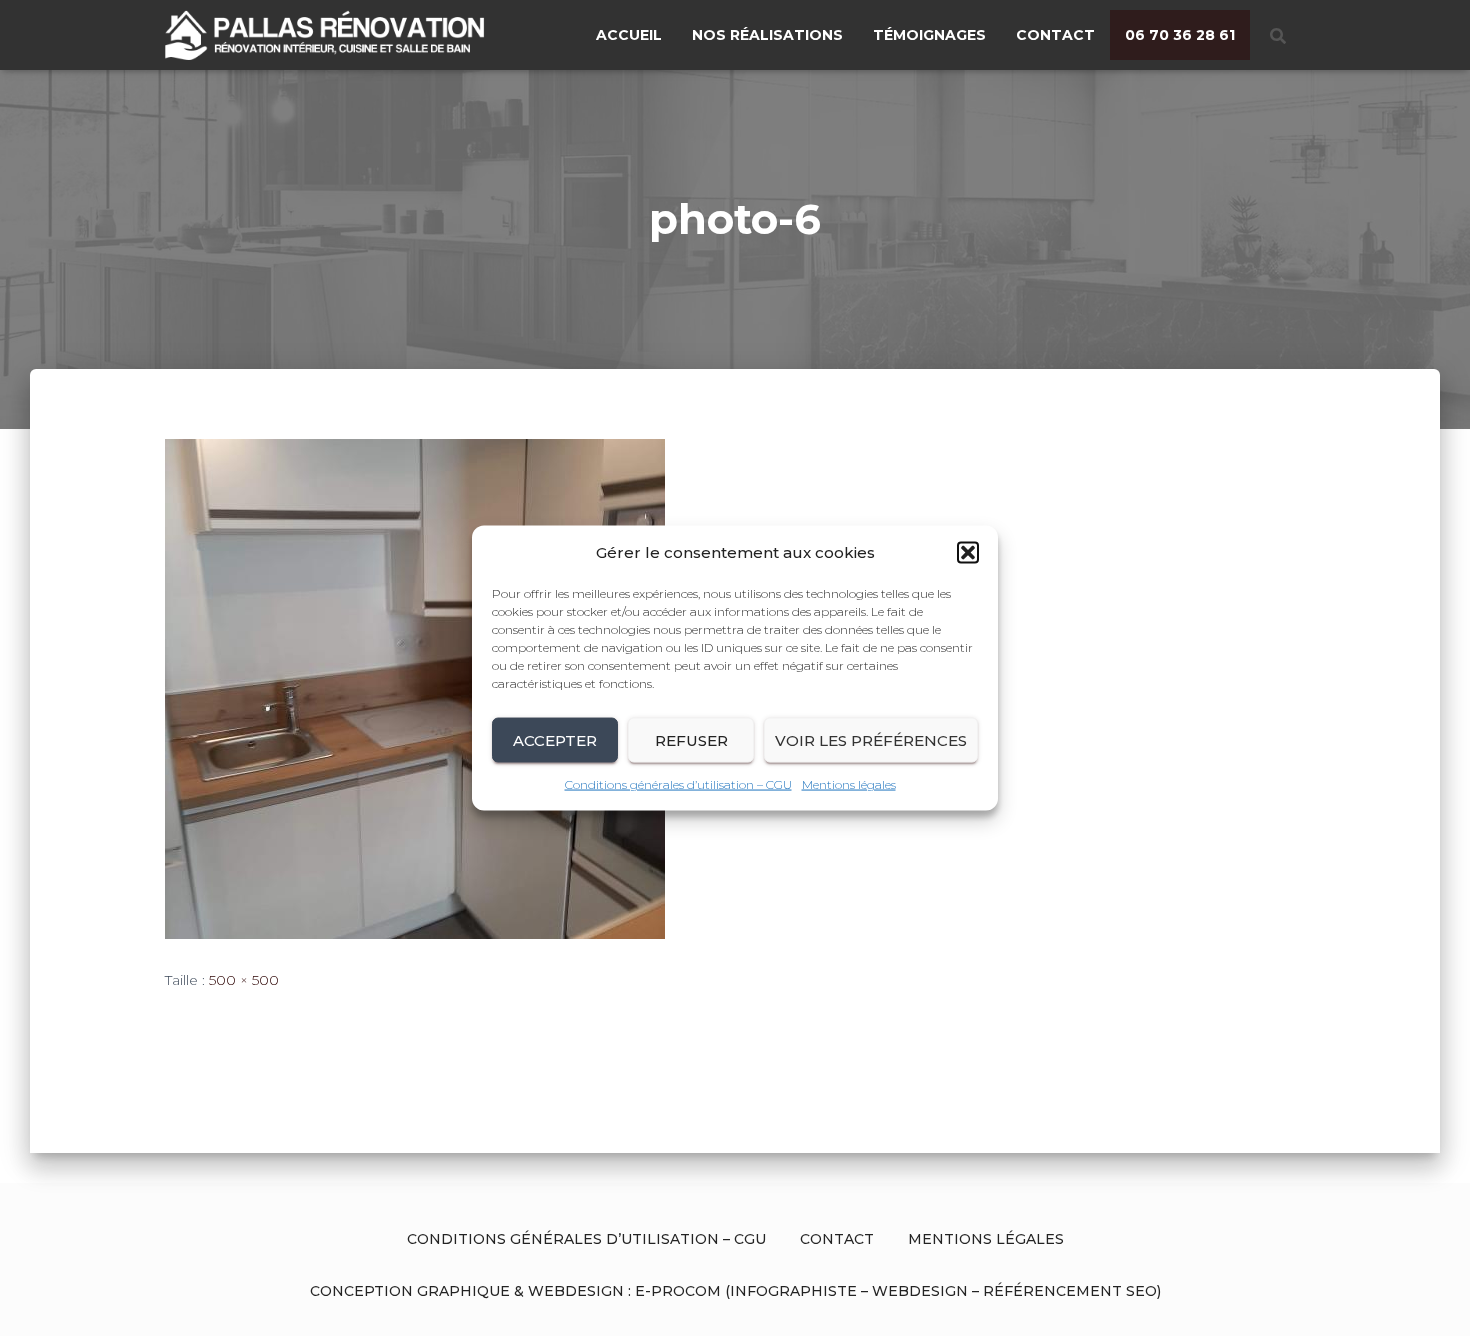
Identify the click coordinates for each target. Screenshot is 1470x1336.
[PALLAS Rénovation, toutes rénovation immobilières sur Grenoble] (341, 35)
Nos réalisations (767, 35)
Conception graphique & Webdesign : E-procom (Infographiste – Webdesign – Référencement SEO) (735, 1291)
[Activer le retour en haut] (1430, 1296)
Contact (1055, 35)
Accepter (555, 739)
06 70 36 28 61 (1180, 35)
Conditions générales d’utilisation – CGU (678, 784)
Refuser (691, 739)
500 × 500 (244, 980)
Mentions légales (849, 784)
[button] (968, 553)
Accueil (629, 35)
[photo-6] (415, 687)
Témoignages (929, 35)
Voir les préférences (871, 739)
